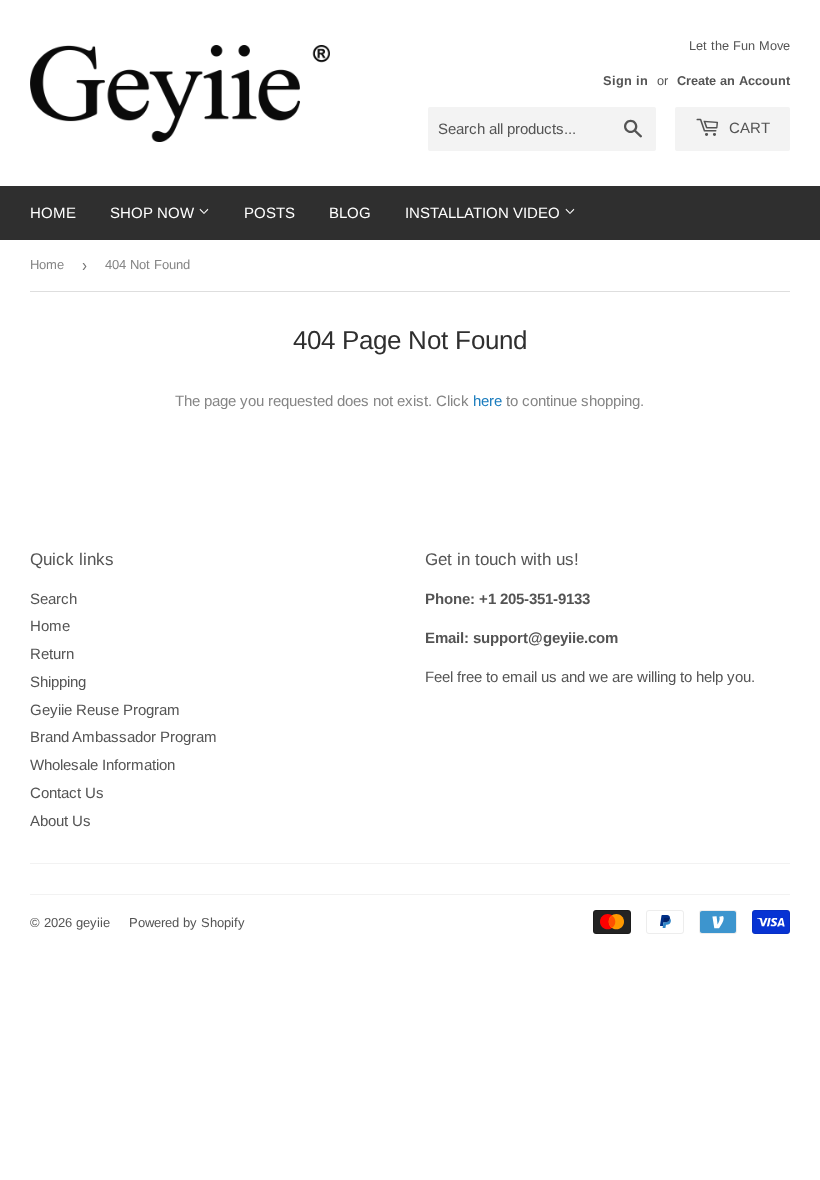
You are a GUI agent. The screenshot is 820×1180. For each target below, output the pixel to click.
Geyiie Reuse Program (105, 709)
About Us (60, 820)
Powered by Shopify (187, 922)
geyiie (93, 922)
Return (52, 653)
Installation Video (484, 212)
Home (53, 212)
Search (53, 598)
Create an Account (733, 80)
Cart (747, 127)
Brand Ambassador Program (123, 736)
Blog (350, 212)
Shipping (58, 681)
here (487, 400)
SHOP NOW (154, 212)
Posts (269, 212)
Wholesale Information (102, 764)
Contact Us (67, 792)
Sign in (625, 80)
